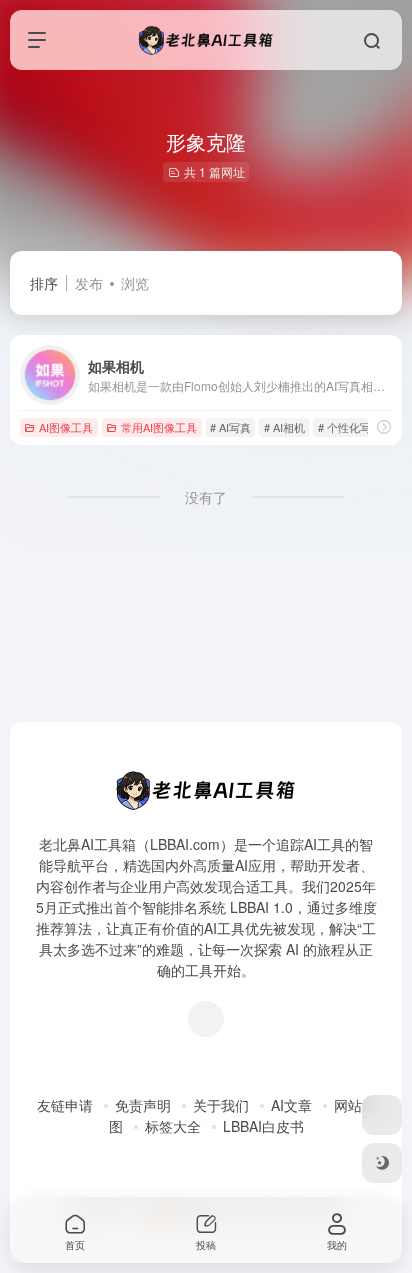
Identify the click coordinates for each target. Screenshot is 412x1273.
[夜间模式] (382, 1163)
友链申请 (65, 1105)
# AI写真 (230, 427)
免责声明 (143, 1105)
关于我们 (221, 1105)
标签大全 (173, 1126)
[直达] (384, 426)
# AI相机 (284, 427)
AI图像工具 (66, 427)
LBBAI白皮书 (263, 1126)
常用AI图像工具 (159, 427)
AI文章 (291, 1105)
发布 (89, 283)
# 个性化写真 (350, 427)
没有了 (206, 497)
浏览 (135, 283)
